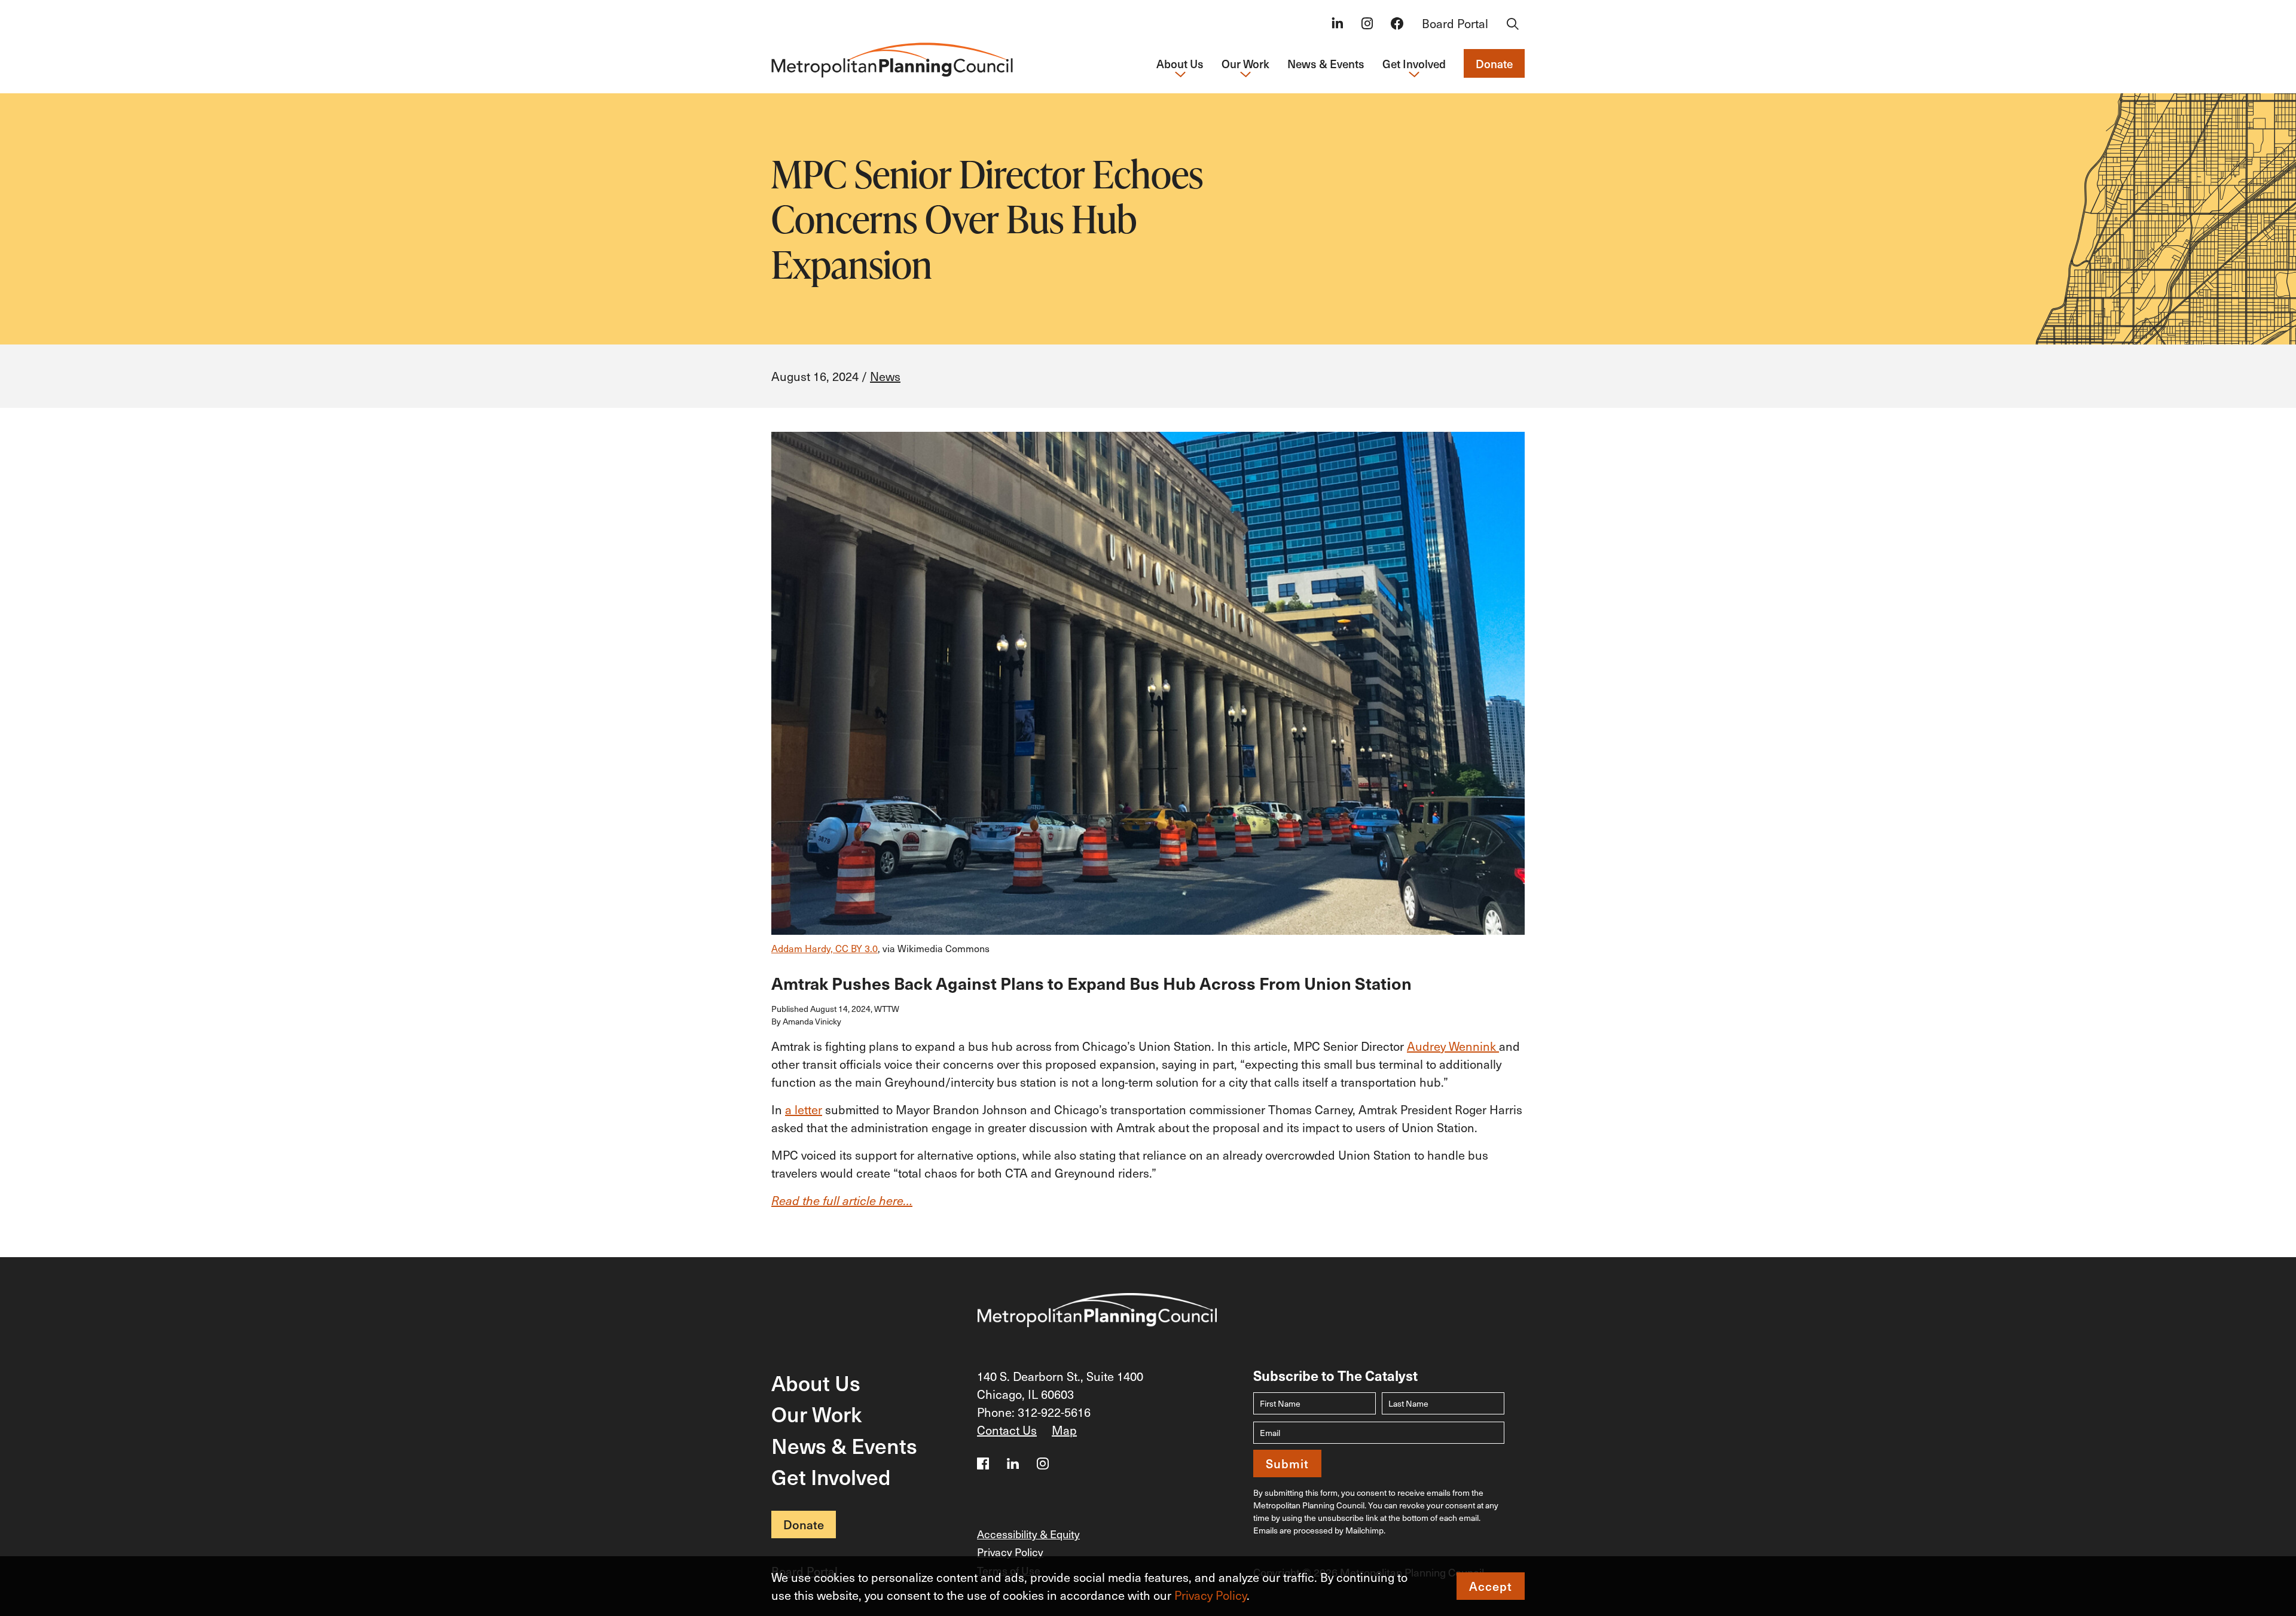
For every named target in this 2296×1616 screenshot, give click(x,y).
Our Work (816, 1414)
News (885, 376)
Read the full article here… (842, 1200)
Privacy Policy (1210, 1595)
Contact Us (1007, 1430)
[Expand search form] (1513, 25)
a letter (804, 1109)
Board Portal (1455, 23)
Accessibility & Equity (1028, 1534)
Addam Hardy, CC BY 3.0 (825, 948)
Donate (1494, 63)
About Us (816, 1382)
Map (1064, 1430)
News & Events (1326, 63)
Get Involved (831, 1476)
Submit (1287, 1463)
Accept (1491, 1586)
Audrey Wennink (1453, 1046)
